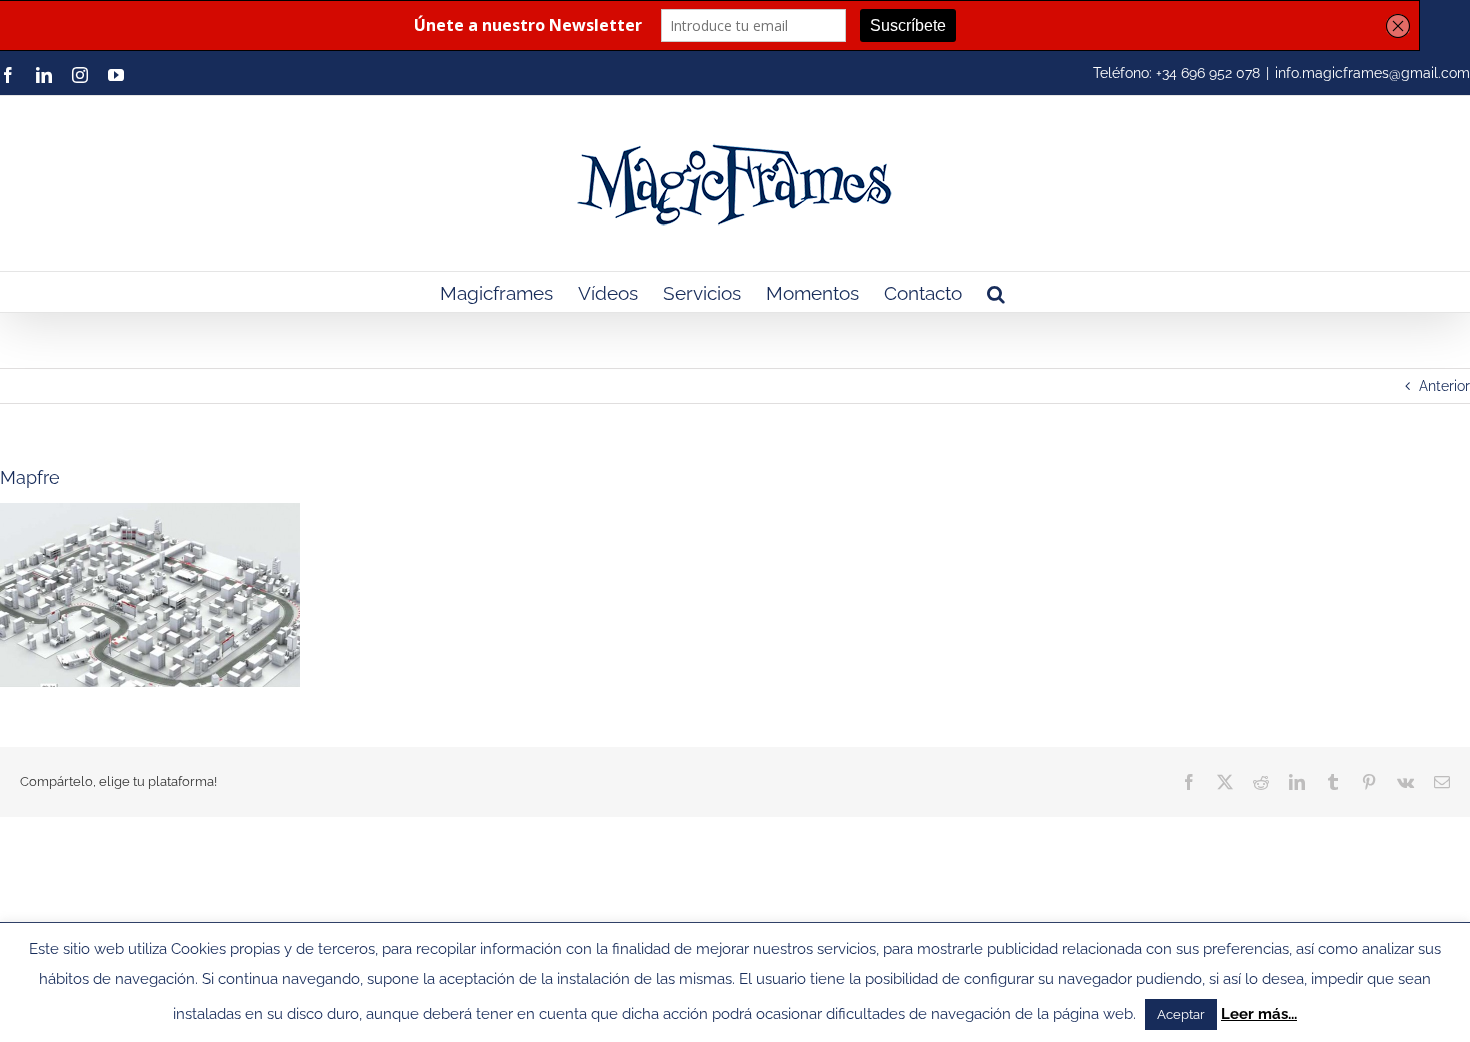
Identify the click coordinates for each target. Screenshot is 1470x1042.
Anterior (1444, 386)
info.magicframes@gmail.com (1372, 73)
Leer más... (1259, 1014)
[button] (996, 292)
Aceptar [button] (1181, 1014)
